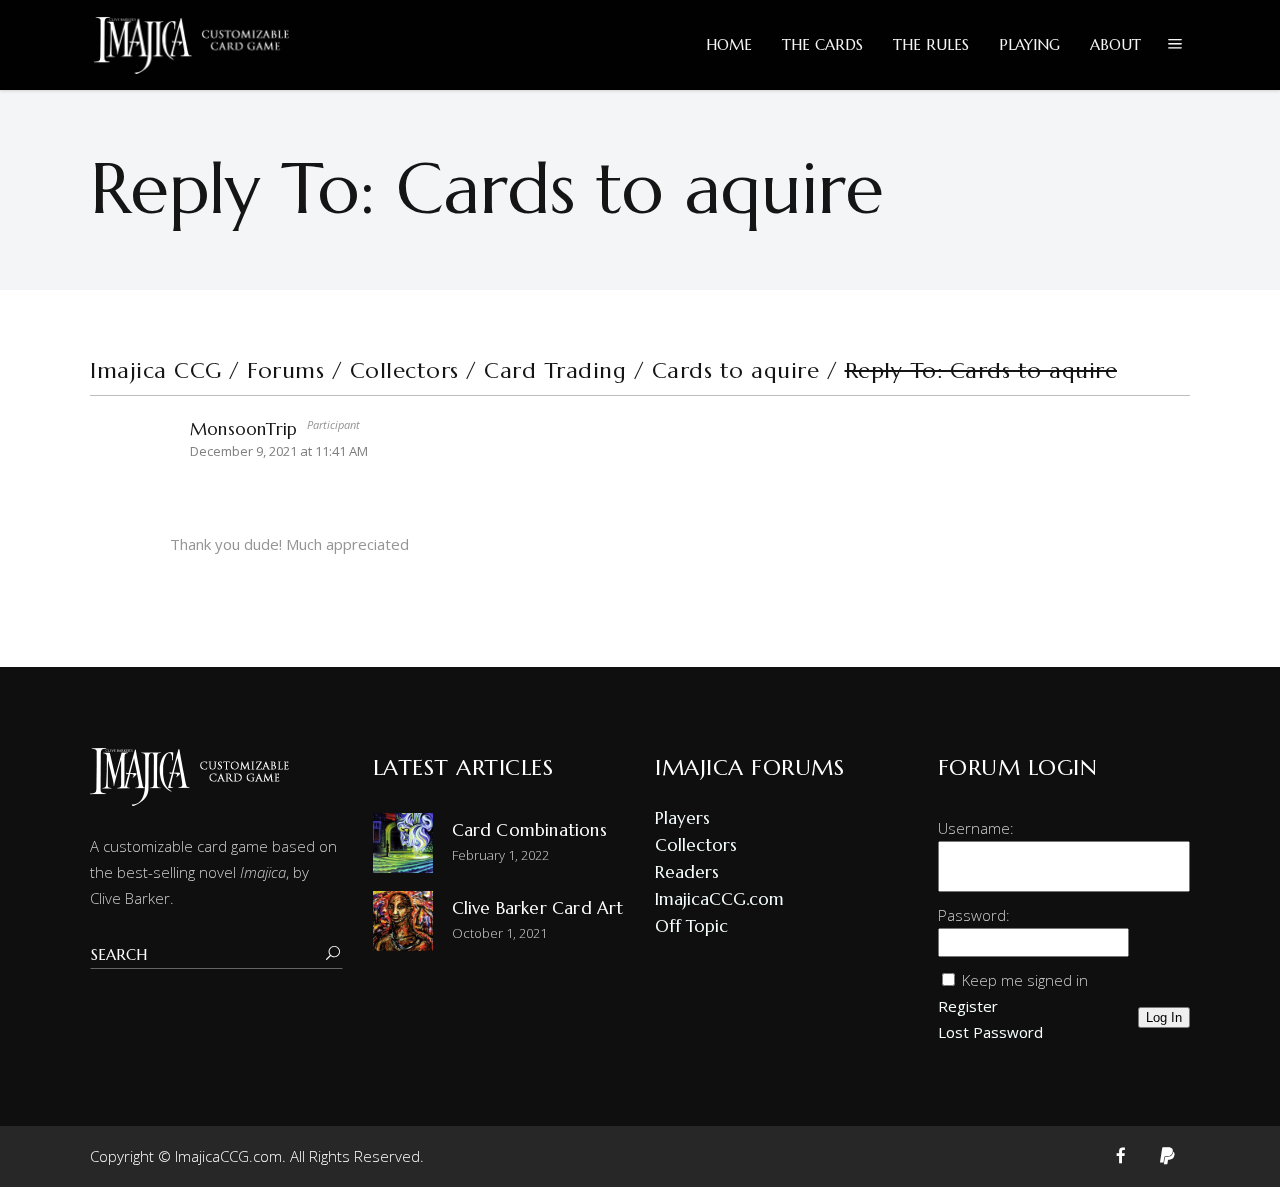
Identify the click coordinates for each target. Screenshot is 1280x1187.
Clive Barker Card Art (538, 908)
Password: (974, 915)
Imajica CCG (156, 370)
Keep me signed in (1025, 980)
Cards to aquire (736, 370)
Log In (1164, 1017)
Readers (687, 872)
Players (682, 818)
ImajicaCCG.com (719, 899)
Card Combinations (529, 830)
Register (968, 1006)
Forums (285, 370)
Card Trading (555, 370)
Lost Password (990, 1032)
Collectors (404, 370)
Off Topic (691, 926)
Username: (976, 828)
